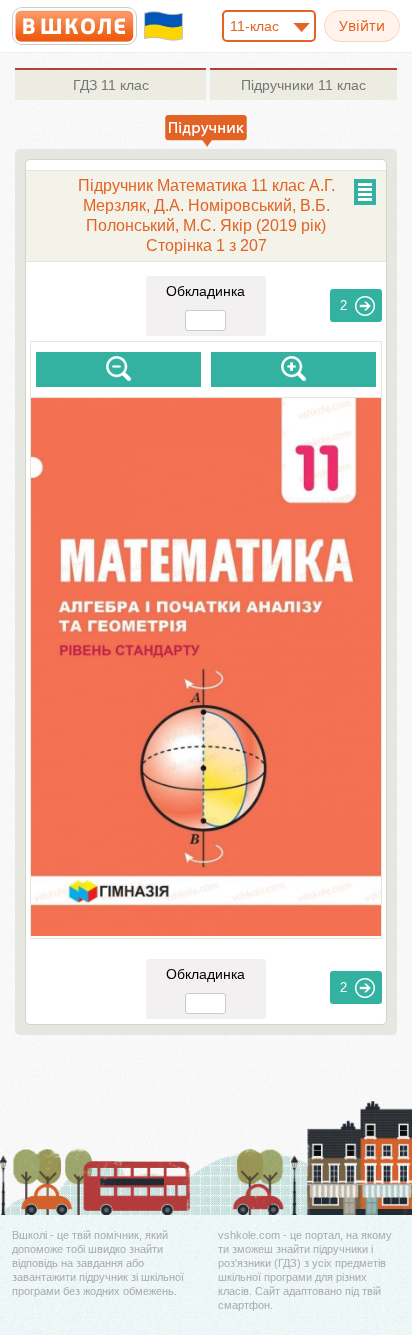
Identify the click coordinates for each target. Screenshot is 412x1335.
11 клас (111, 85)
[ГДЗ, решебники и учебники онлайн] (74, 26)
